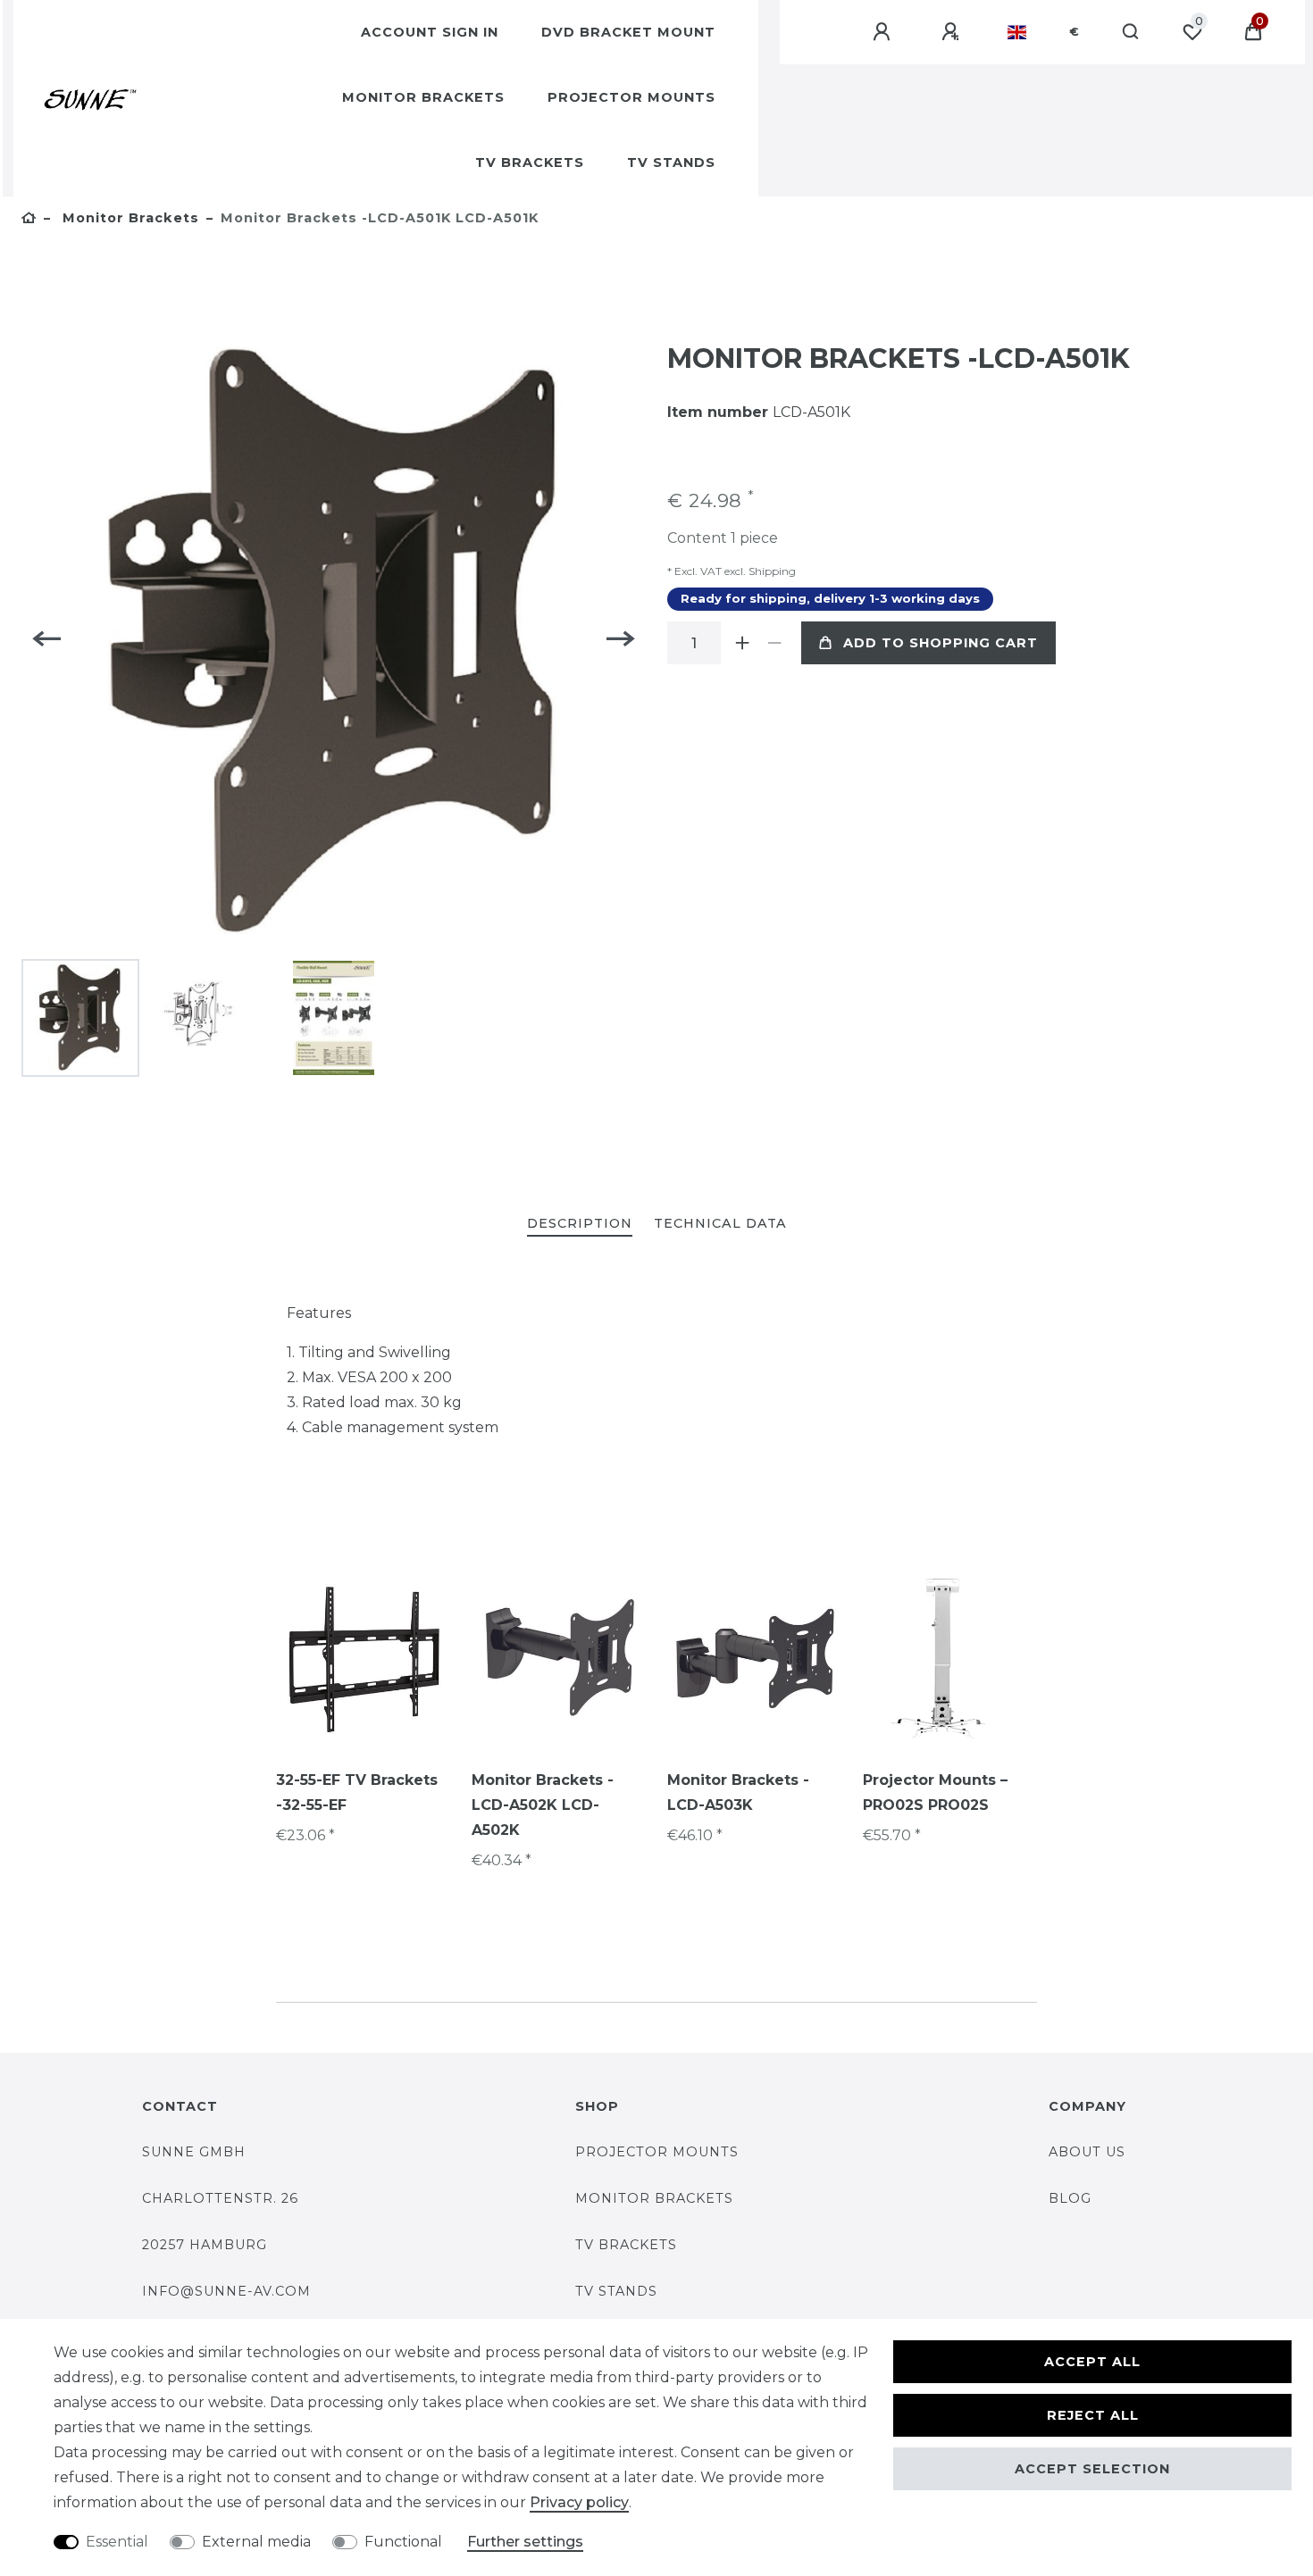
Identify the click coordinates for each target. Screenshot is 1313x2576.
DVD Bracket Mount (628, 32)
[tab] (580, 1225)
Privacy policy (579, 2502)
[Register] (953, 32)
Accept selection (1092, 2469)
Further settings (525, 2542)
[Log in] (884, 32)
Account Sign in (430, 32)
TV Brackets (530, 163)
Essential (117, 2542)
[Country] (1017, 32)
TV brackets (626, 2245)
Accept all (1092, 2362)
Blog (1070, 2198)
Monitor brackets (654, 2198)
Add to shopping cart (941, 643)
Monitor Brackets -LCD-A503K (738, 1792)
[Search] (1131, 32)
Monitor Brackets (423, 97)
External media (256, 2542)
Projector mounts (631, 97)
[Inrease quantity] (742, 643)
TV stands (616, 2291)
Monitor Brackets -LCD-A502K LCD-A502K (543, 1805)
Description (580, 1223)
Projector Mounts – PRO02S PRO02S (935, 1792)
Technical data (720, 1223)
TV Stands (671, 163)
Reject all (1093, 2415)
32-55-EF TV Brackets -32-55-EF (357, 1792)
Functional (403, 2542)
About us (1087, 2152)
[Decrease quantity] (774, 643)
